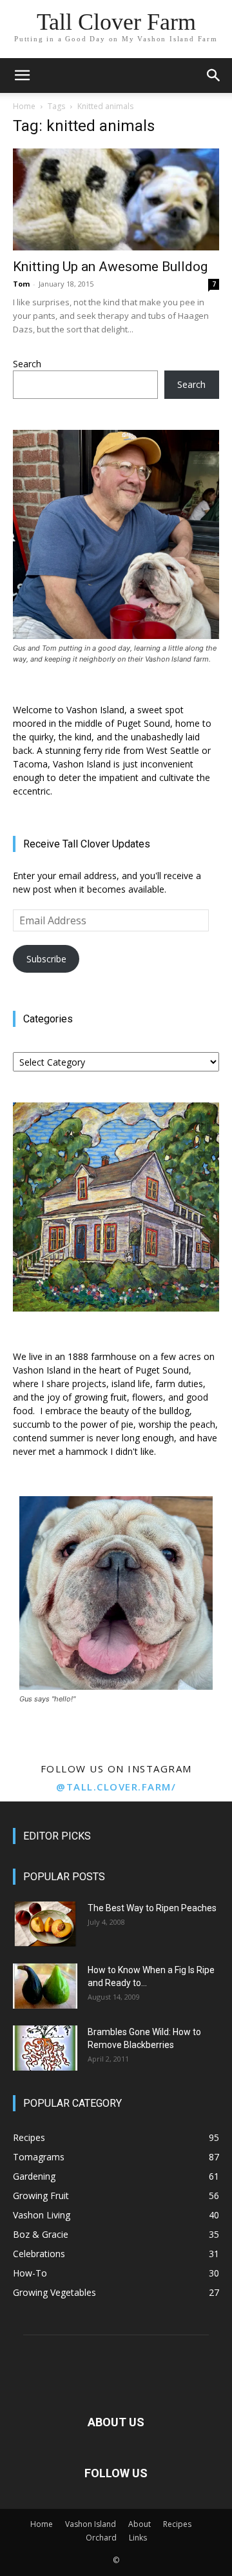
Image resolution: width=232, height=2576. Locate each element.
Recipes (177, 2524)
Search (27, 364)
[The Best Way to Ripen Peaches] (45, 1924)
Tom (21, 284)
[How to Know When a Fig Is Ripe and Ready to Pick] (45, 1986)
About (140, 2524)
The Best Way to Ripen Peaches (152, 1908)
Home (24, 106)
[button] (22, 76)
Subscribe (46, 959)
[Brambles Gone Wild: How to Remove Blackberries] (45, 2048)
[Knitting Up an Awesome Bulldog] (116, 199)
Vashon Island (91, 2524)
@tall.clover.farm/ (116, 1787)
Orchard (101, 2538)
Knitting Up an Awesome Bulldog (110, 267)
